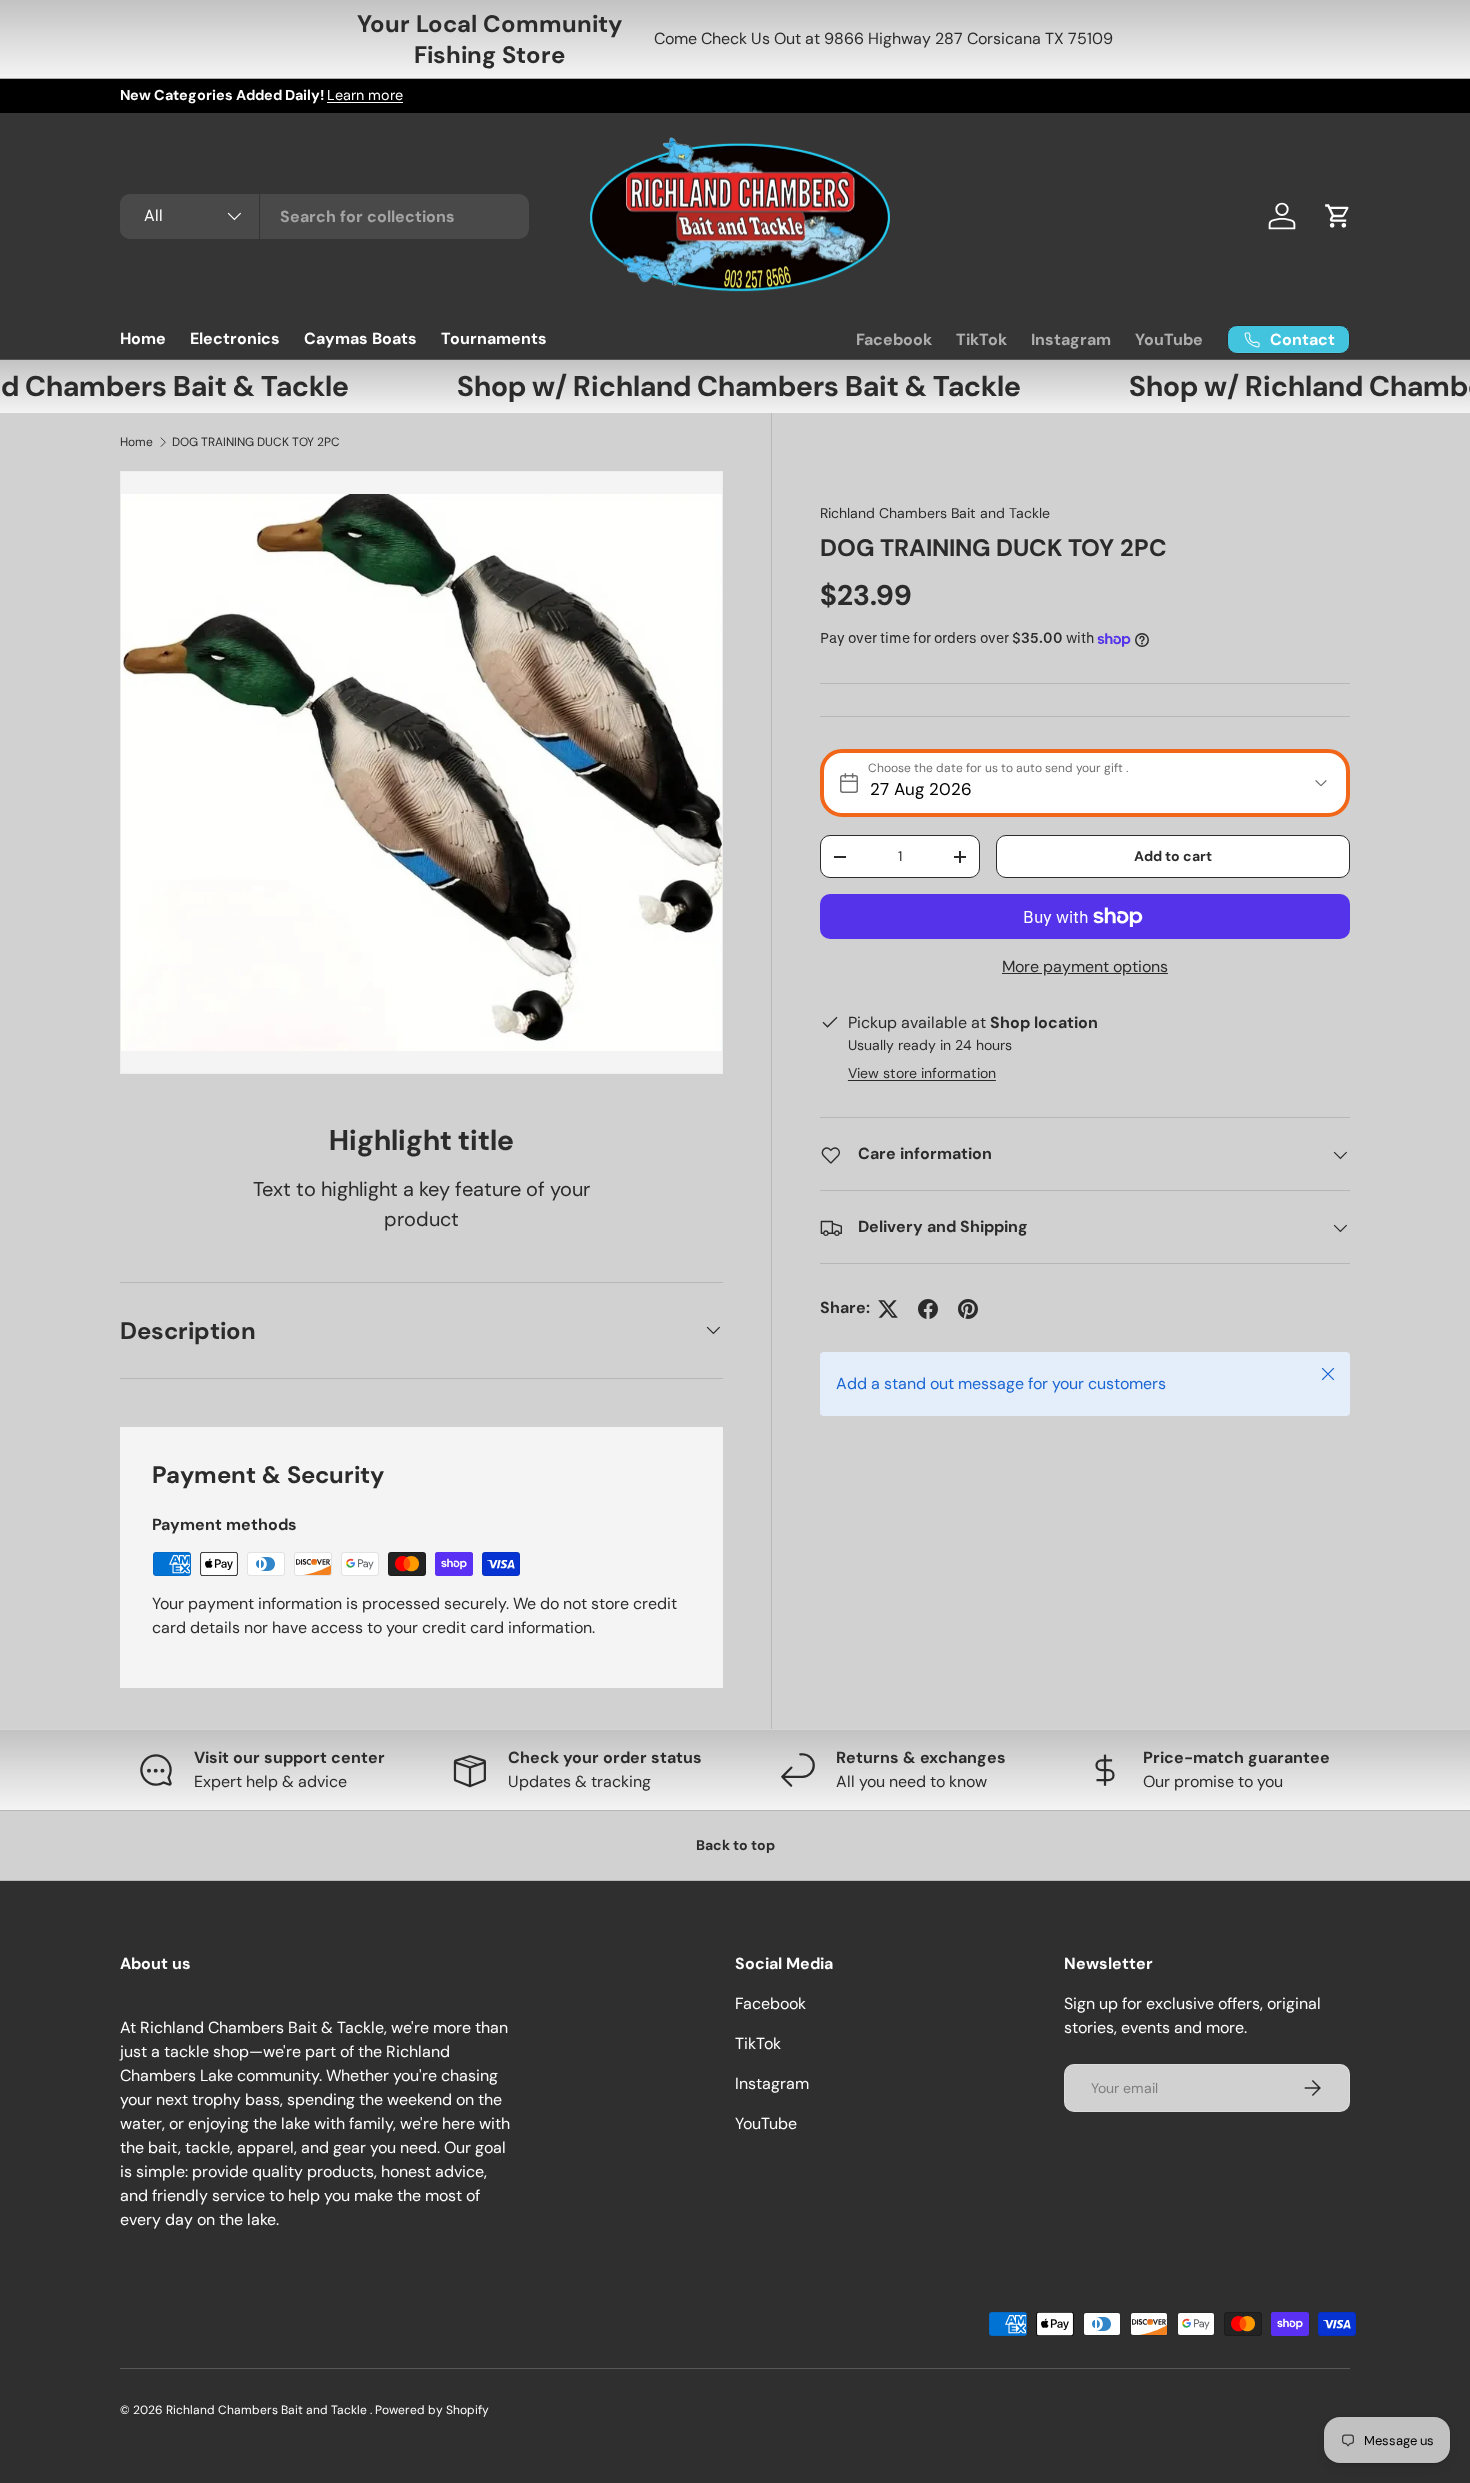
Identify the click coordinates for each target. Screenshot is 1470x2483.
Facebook (894, 339)
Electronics (235, 338)
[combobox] (324, 216)
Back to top (735, 1845)
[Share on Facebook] (928, 1309)
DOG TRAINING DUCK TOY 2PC (256, 442)
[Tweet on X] (888, 1309)
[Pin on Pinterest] (968, 1309)
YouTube (1169, 339)
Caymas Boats (360, 338)
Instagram (1071, 339)
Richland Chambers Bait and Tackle (935, 513)
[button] (1338, 216)
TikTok (981, 339)
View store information (922, 1074)
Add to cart (1173, 856)
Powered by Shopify (432, 2410)
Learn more (365, 95)
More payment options (1085, 967)
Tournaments (494, 338)
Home (143, 338)
